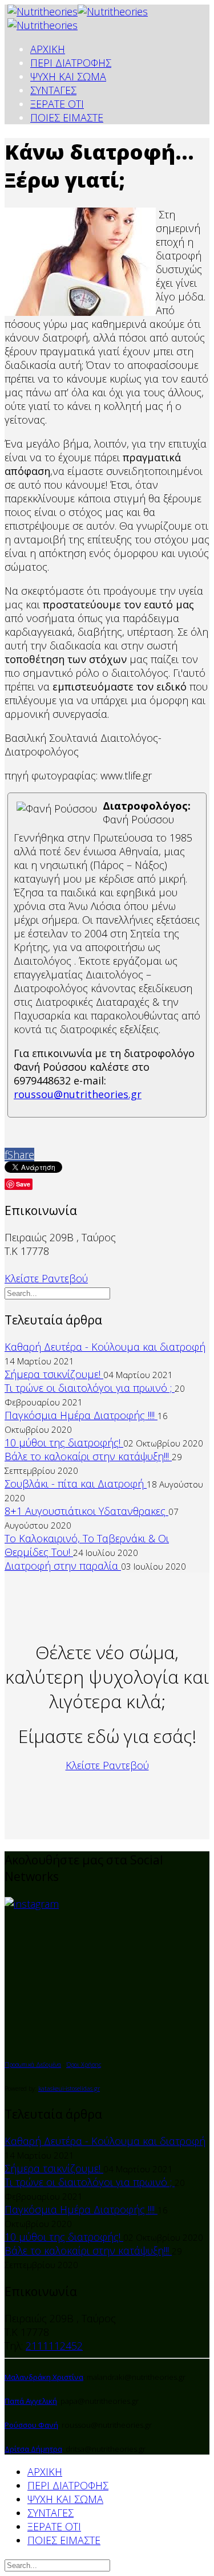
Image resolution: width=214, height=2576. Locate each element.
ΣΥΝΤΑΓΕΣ (53, 90)
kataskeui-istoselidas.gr (69, 2089)
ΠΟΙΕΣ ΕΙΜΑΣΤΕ (67, 117)
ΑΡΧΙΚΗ (48, 49)
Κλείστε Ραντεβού (46, 1278)
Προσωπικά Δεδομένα (33, 2065)
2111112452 (54, 2346)
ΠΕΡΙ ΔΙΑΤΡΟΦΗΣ (71, 63)
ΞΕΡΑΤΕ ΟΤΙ (57, 104)
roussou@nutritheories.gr (78, 1094)
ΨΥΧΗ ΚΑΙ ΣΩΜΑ (68, 76)
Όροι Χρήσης (84, 2065)
